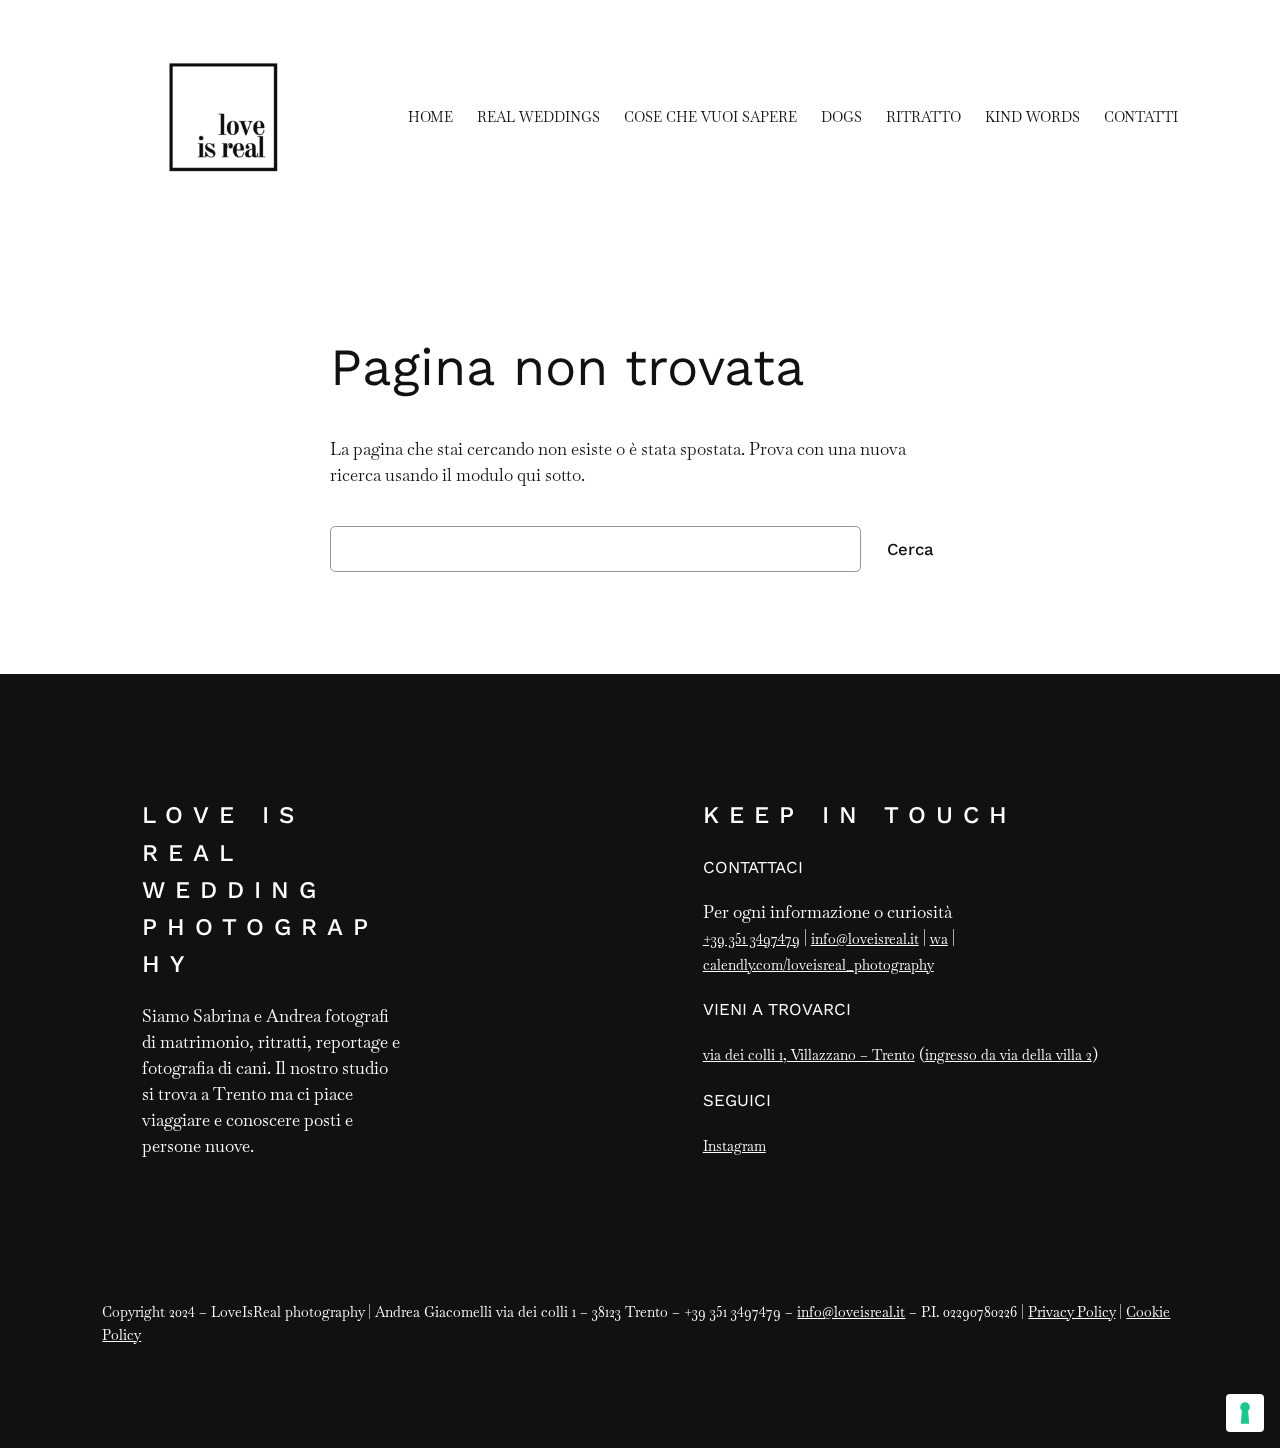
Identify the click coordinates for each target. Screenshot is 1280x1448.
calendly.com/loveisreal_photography (818, 965)
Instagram (734, 1146)
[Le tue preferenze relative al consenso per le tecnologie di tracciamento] (1245, 1413)
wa (939, 939)
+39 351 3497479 (751, 939)
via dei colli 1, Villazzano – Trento (809, 1055)
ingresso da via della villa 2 (1008, 1055)
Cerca (910, 549)
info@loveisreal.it (865, 939)
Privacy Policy (1071, 1312)
